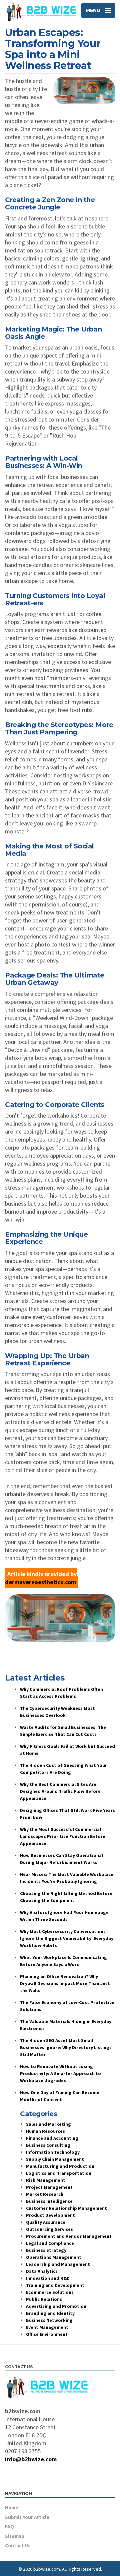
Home (12, 2507)
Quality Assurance (46, 2222)
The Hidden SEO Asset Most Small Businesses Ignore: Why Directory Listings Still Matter (66, 2047)
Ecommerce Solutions (50, 2292)
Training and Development (55, 2285)
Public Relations (44, 2299)
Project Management (49, 2187)
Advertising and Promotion (56, 2306)
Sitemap (15, 2536)
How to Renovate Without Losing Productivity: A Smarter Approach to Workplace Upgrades (60, 2073)
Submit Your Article (27, 2517)
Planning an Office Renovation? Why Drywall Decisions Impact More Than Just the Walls (65, 1983)
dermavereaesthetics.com (40, 1582)
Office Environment (47, 2334)
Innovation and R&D (48, 2278)
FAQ (9, 2526)
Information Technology (53, 2152)
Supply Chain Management (55, 2159)
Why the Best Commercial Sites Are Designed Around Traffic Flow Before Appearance (60, 1791)
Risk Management (46, 2180)
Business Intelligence (49, 2201)
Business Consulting (48, 2145)
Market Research (45, 2194)
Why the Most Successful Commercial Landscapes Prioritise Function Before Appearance (63, 1836)
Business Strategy (46, 2250)
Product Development (50, 2215)
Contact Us (18, 2545)
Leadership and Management (58, 2264)
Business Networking (49, 2320)
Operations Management (54, 2257)
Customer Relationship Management (66, 2208)
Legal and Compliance (50, 2243)
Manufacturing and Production (60, 2166)
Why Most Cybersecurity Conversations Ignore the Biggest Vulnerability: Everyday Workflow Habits (67, 1938)
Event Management (47, 2327)
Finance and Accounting (52, 2138)
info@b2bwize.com (31, 2459)
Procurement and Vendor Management (69, 2236)
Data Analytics (42, 2271)
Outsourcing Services (49, 2229)
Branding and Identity (50, 2313)
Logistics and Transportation (59, 2173)
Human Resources (45, 2131)
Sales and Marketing (48, 2124)
